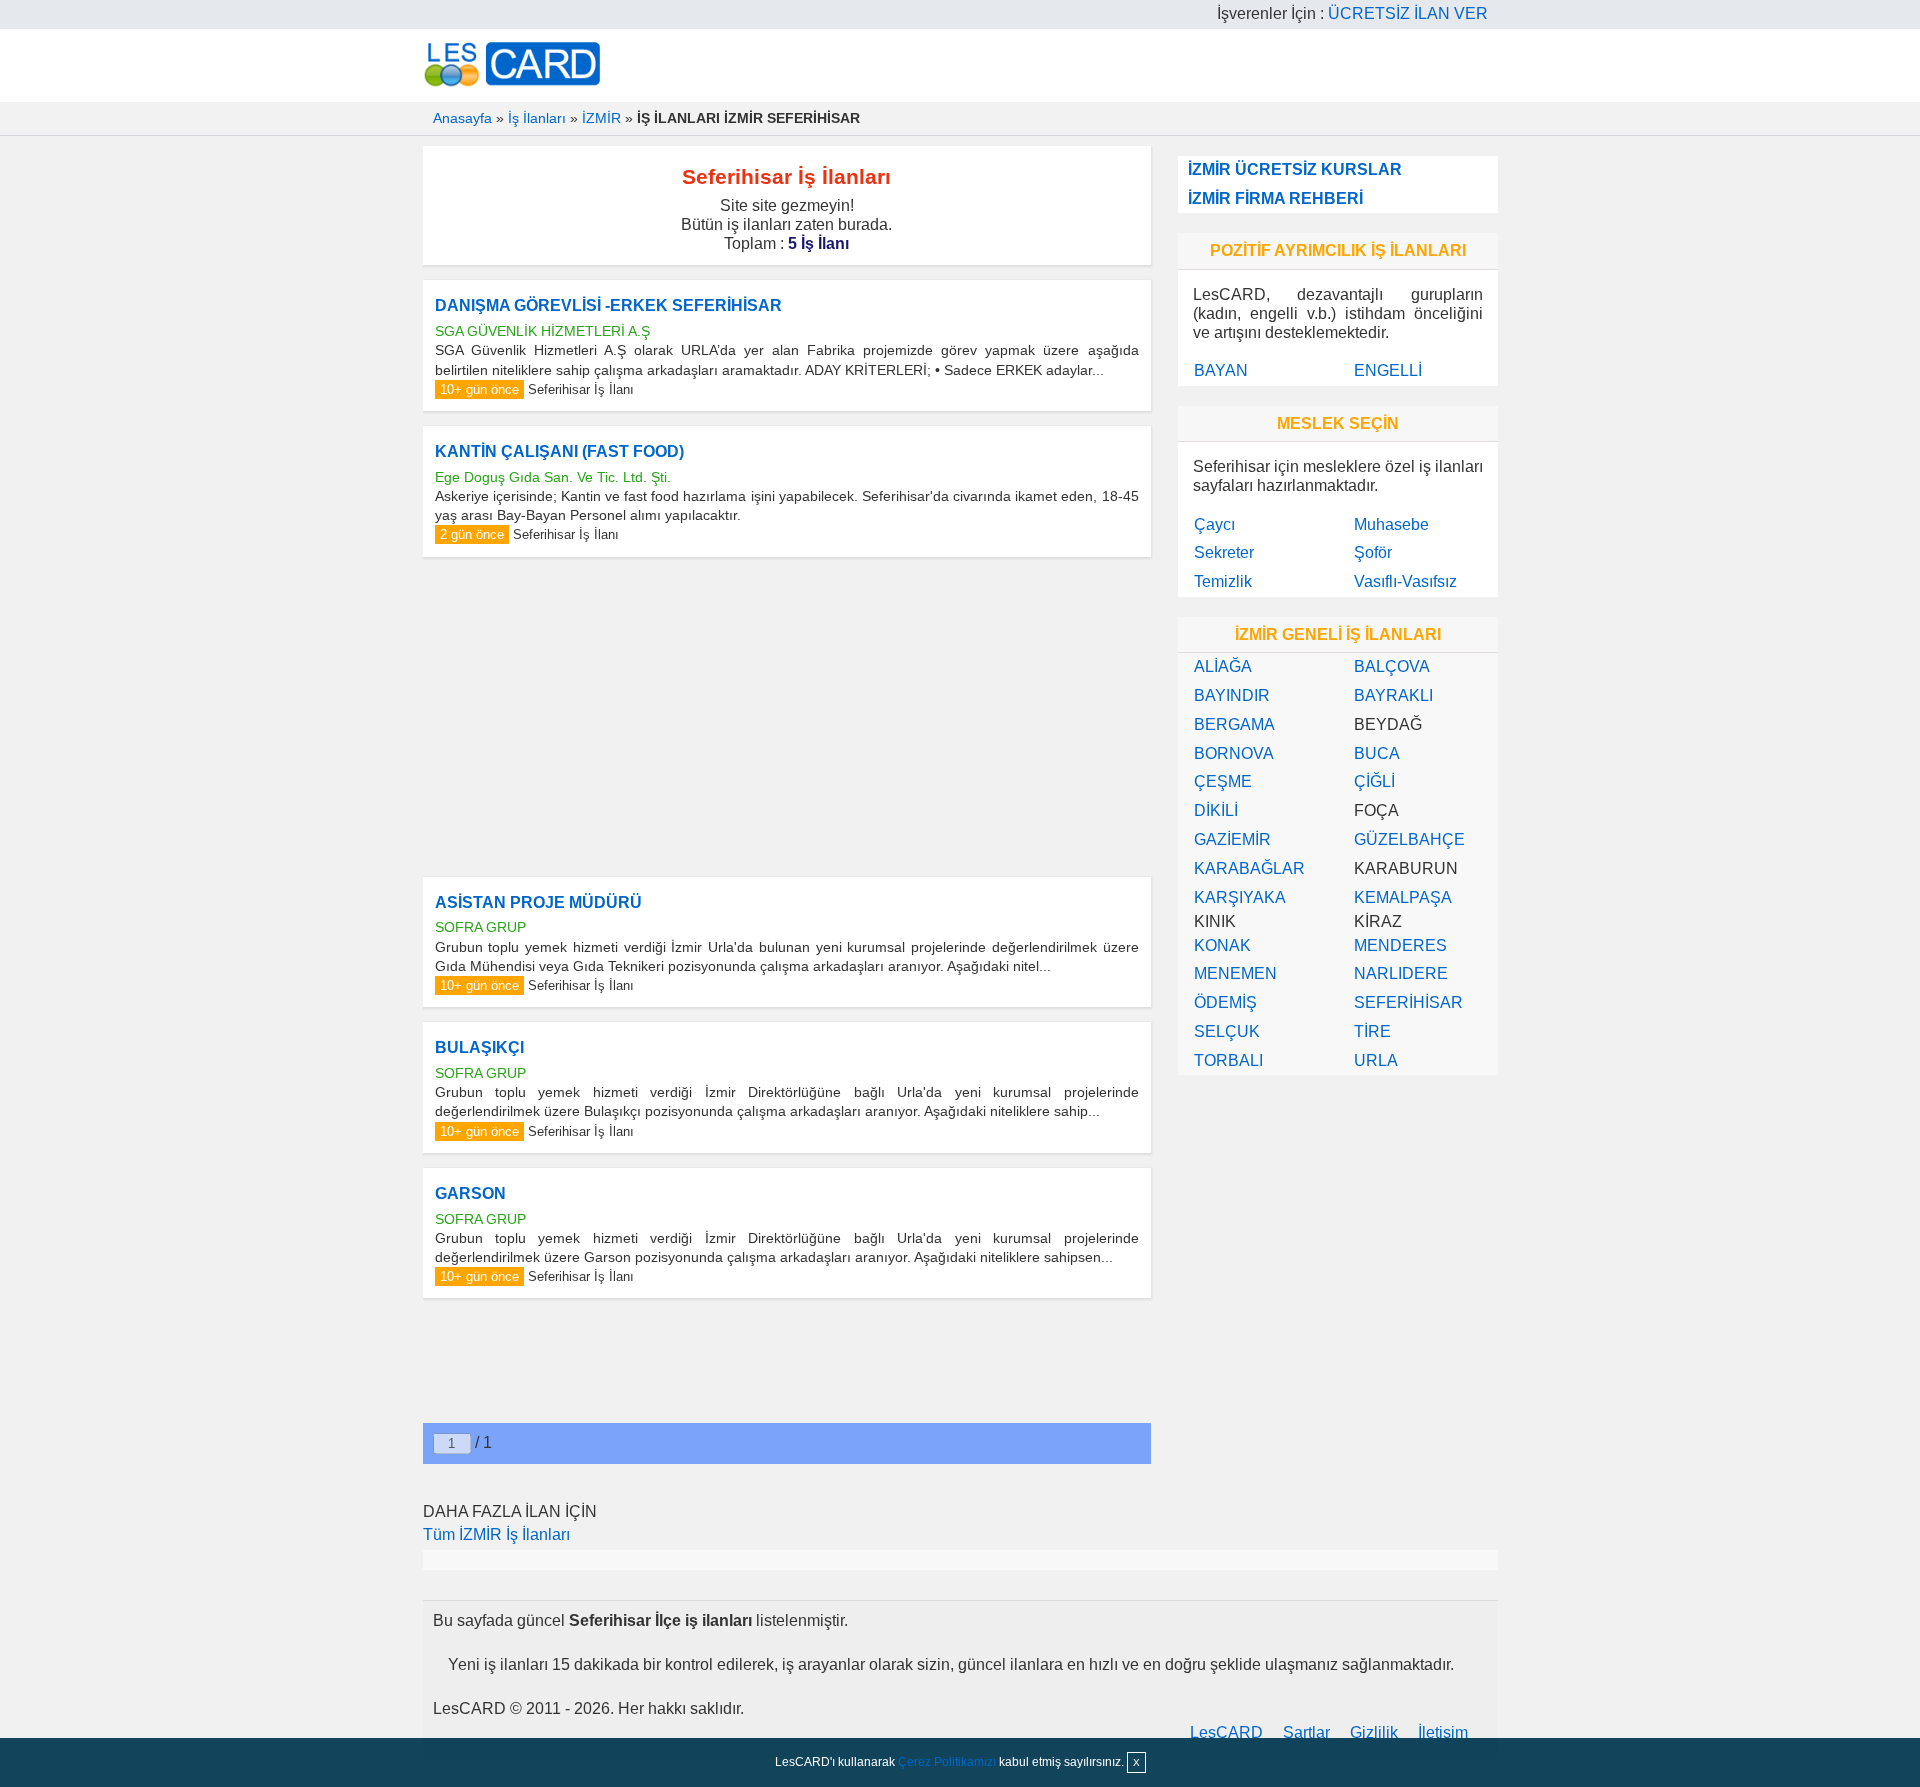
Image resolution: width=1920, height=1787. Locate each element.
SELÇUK (1227, 1031)
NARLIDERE (1401, 973)
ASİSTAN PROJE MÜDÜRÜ (538, 902)
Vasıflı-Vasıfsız (1405, 581)
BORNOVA (1234, 753)
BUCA (1377, 753)
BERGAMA (1234, 724)
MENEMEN (1235, 973)
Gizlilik (1374, 1732)
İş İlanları (537, 118)
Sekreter (1224, 552)
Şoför (1373, 552)
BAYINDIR (1232, 695)
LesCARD (1226, 1732)
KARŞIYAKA (1240, 897)
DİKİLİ (1216, 810)
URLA (1376, 1060)
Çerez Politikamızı (947, 1762)
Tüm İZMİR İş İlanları (496, 1534)
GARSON (470, 1193)
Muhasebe (1391, 524)
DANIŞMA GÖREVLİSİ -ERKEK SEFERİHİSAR (608, 305)
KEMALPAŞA (1403, 897)
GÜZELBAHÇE (1409, 839)
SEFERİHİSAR (1408, 1002)
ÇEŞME (1223, 781)
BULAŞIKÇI (479, 1047)
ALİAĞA (1223, 666)
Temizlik (1223, 581)
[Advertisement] (787, 717)
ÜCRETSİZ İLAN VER (1408, 13)
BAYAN (1221, 370)
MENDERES (1400, 945)
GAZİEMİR (1232, 839)
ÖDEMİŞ (1225, 1002)
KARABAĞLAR (1249, 868)
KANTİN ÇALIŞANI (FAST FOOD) (559, 451)
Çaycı (1214, 524)
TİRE (1372, 1031)
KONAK (1222, 945)
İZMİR (601, 118)
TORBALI (1228, 1060)
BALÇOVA (1392, 666)
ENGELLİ (1388, 370)
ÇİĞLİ (1374, 781)
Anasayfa (462, 118)
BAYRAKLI (1393, 695)
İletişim (1443, 1732)
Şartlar (1306, 1732)
